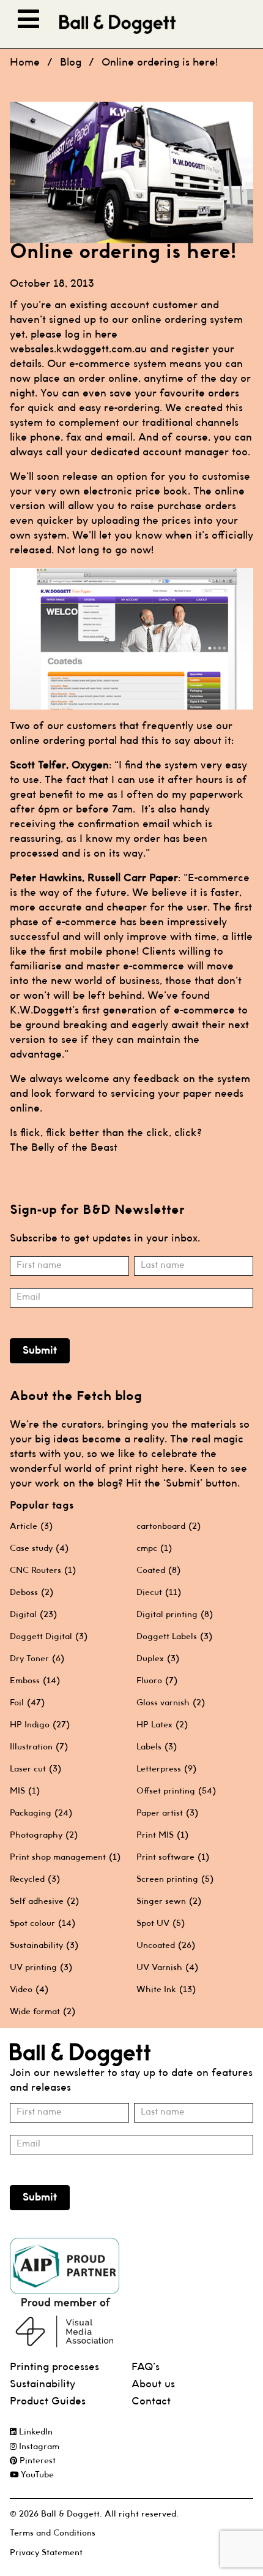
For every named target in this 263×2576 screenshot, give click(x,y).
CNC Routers (43, 1570)
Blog (71, 63)
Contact (151, 2402)
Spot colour (43, 1923)
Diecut (159, 1593)
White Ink (166, 1990)
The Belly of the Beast (64, 1148)
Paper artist (167, 1813)
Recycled (35, 1879)
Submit (40, 1351)
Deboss (31, 1593)
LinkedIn (35, 2432)
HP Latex (162, 1725)
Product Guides (48, 2402)
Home (25, 63)
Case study (39, 1548)
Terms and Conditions (53, 2533)
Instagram (38, 2447)
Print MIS (162, 1835)
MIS (25, 1791)
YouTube (36, 2475)
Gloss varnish (171, 1703)
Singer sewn (169, 1901)
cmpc (154, 1548)
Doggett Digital (49, 1637)
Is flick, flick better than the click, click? (106, 1133)
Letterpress (166, 1769)
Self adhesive (44, 1901)
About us (153, 2385)
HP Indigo (40, 1725)
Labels (157, 1747)
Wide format (43, 2012)
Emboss (35, 1681)
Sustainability (44, 1945)
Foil (27, 1703)
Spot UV (161, 1923)
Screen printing (175, 1879)
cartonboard (169, 1526)
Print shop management (65, 1857)
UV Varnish (167, 1968)
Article (31, 1526)
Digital (33, 1615)
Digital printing (175, 1615)
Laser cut (35, 1769)
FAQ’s (146, 2367)
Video (29, 1990)
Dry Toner (37, 1659)
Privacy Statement (46, 2553)
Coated (158, 1570)
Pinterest (36, 2461)
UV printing (41, 1968)
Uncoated (166, 1945)
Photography (44, 1835)
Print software (173, 1857)
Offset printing (176, 1791)
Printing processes (54, 2367)
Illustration (39, 1747)
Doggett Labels (174, 1637)
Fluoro (157, 1681)
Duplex (158, 1659)
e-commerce (100, 364)
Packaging (41, 1813)
